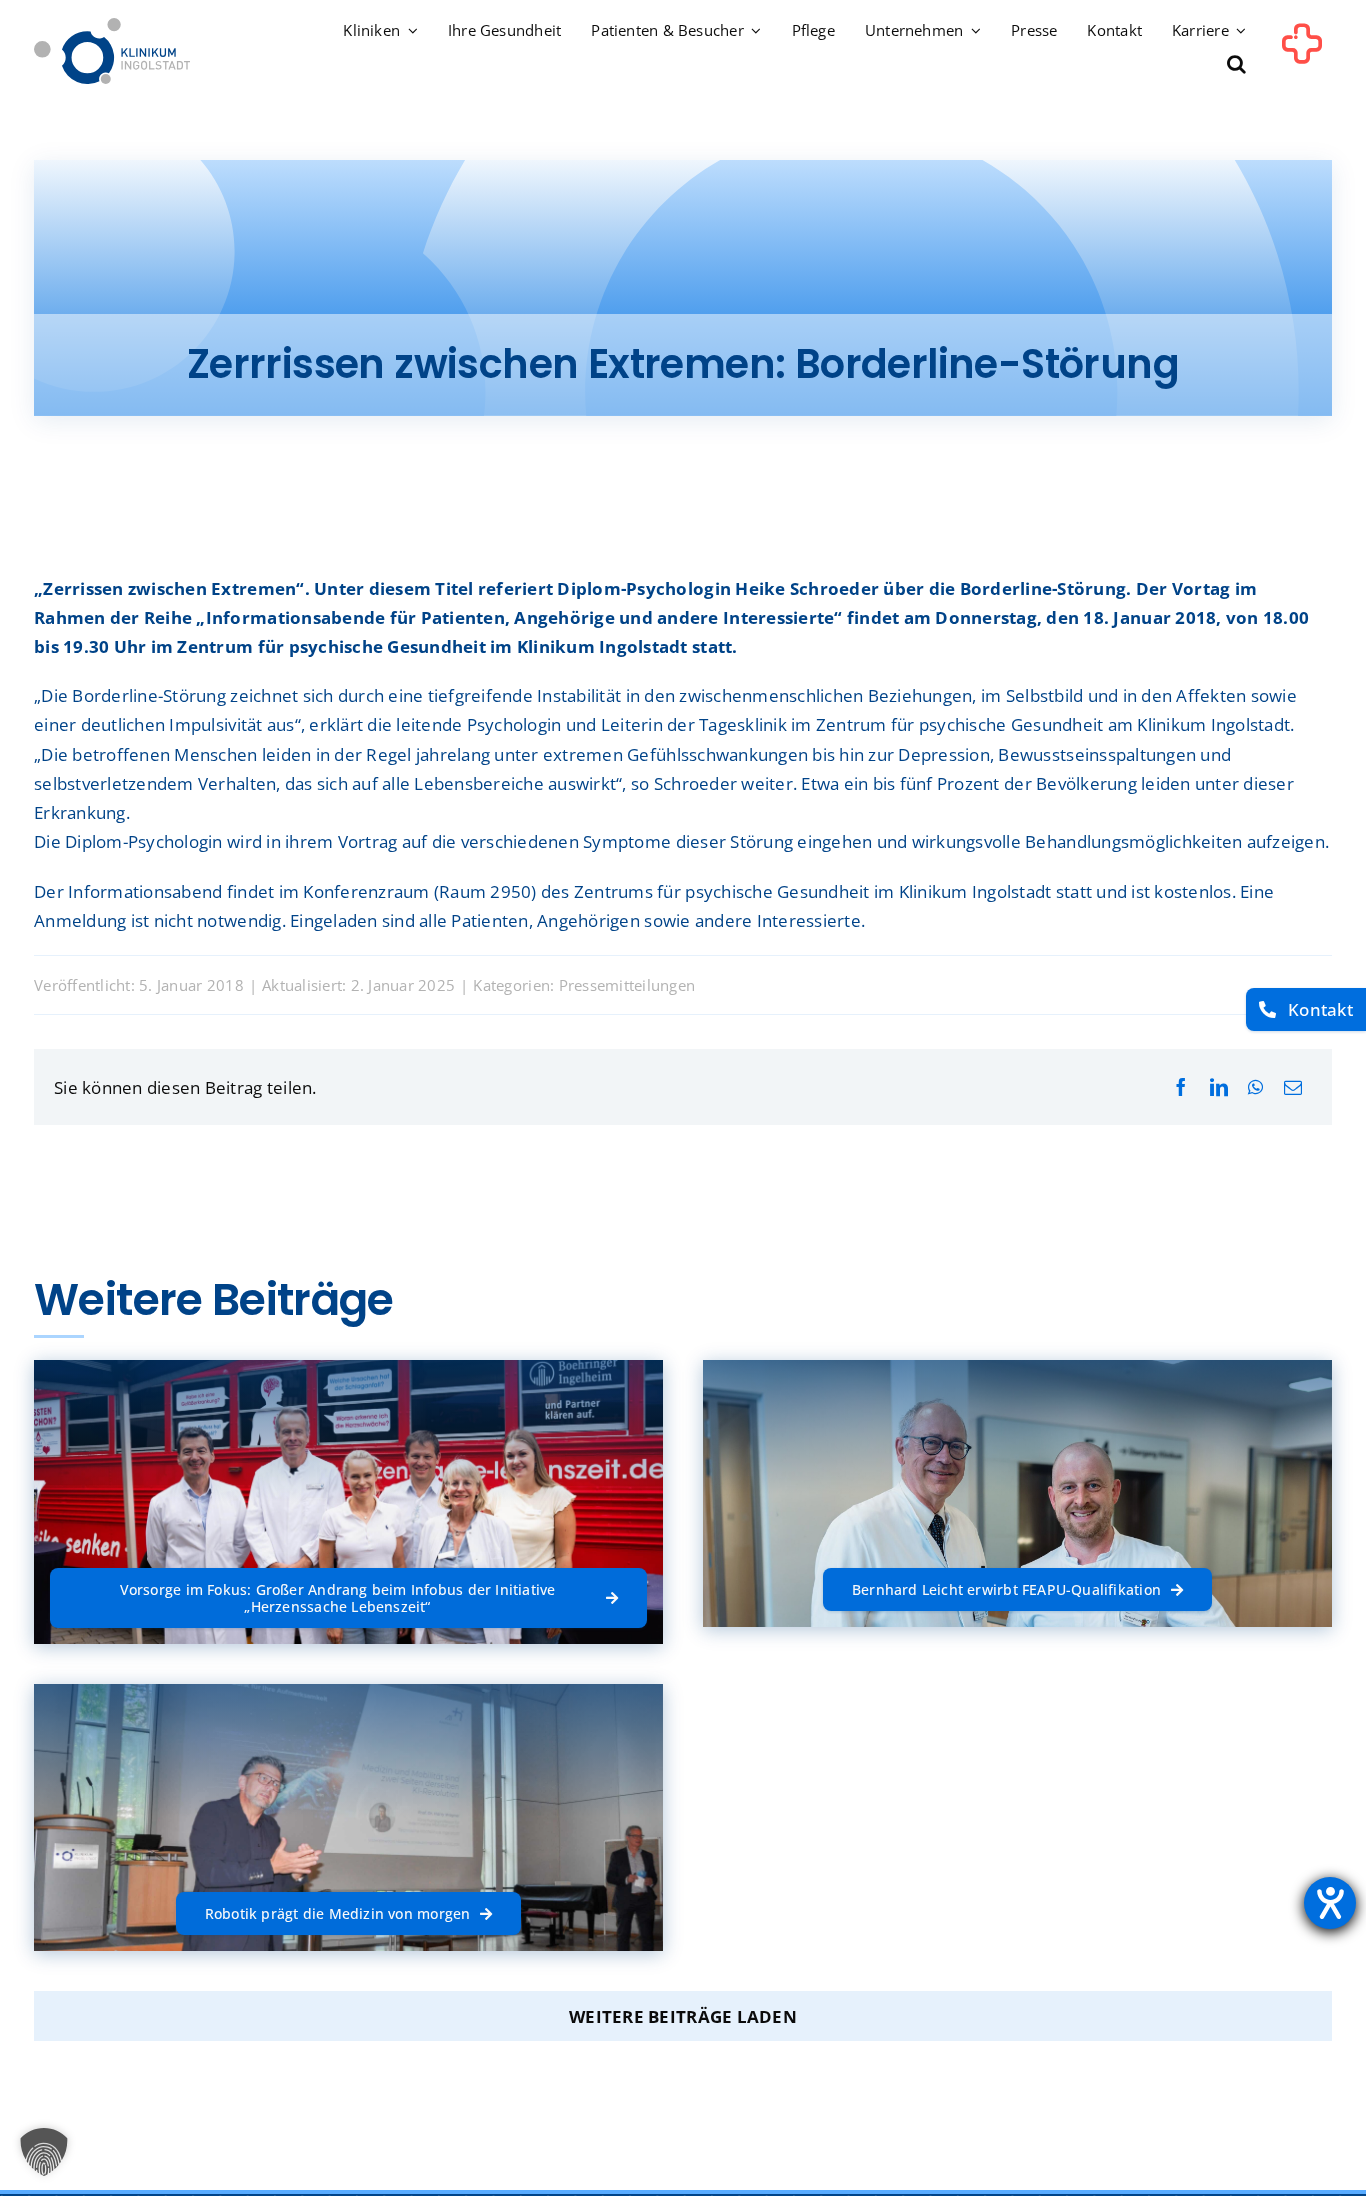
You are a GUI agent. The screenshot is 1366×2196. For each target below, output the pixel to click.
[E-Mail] (1293, 1087)
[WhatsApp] (1255, 1087)
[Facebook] (1181, 1087)
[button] (1236, 65)
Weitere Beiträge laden (683, 2016)
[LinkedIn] (1219, 1087)
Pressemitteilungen (627, 985)
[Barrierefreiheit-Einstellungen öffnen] (1330, 1903)
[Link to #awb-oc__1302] (1302, 54)
